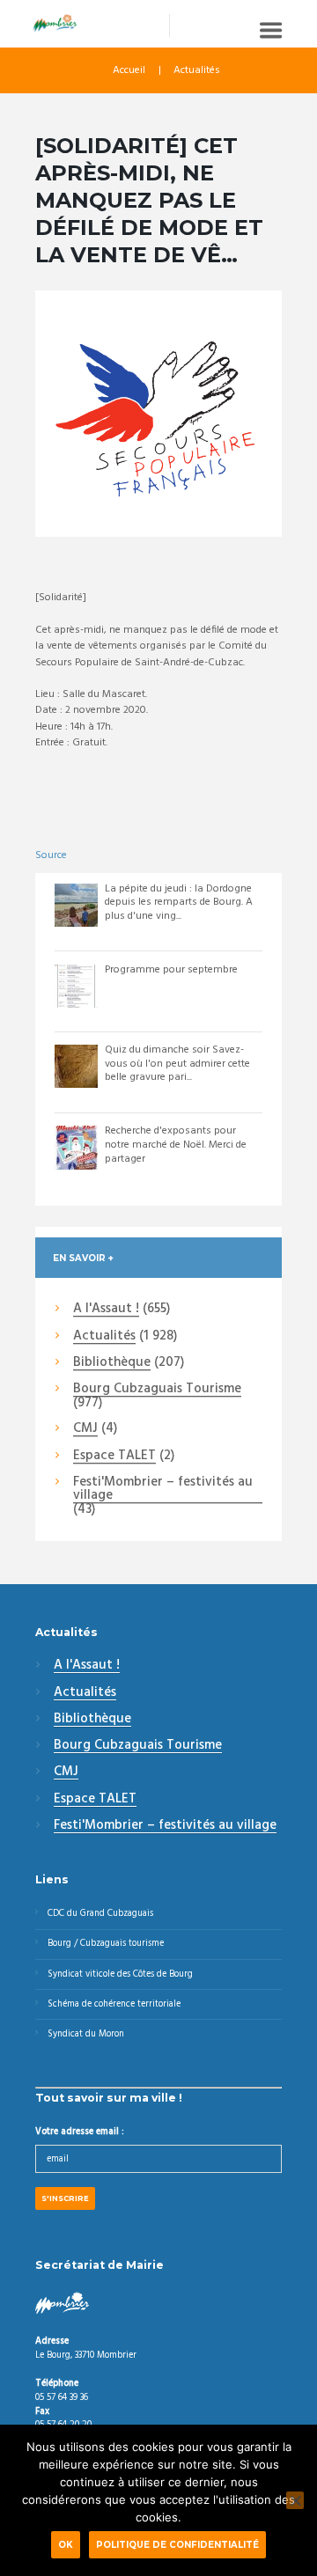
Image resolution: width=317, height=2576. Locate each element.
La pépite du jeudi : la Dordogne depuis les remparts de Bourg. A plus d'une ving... (179, 903)
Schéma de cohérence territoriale (114, 2004)
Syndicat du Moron (86, 2034)
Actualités (197, 70)
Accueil (129, 70)
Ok (66, 2544)
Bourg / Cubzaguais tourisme (106, 1944)
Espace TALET (114, 1457)
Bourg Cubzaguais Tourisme (157, 1390)
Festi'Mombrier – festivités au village (163, 1490)
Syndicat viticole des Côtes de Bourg (120, 1974)
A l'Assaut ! (106, 1310)
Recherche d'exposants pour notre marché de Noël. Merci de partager (176, 1145)
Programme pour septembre (171, 970)
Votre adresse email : (80, 2132)
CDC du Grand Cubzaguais (100, 1914)
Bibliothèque (112, 1363)
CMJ (85, 1429)
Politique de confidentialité (177, 2544)
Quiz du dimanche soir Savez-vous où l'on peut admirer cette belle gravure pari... (177, 1064)
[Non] (295, 2500)
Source (51, 855)
